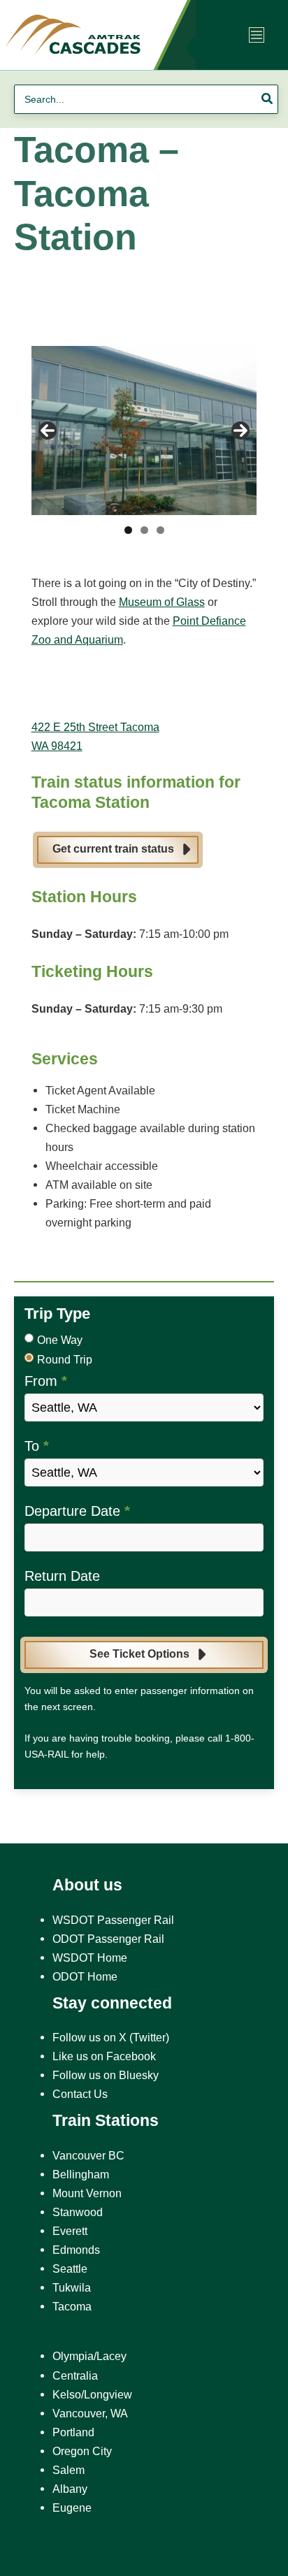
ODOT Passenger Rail (108, 1939)
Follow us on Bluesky (106, 2075)
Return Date (62, 1576)
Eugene (72, 2508)
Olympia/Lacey (89, 2356)
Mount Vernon (87, 2193)
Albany (70, 2489)
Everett (70, 2231)
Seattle (70, 2269)
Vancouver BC (88, 2155)
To (37, 1446)
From (46, 1381)
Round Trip (65, 1360)
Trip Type (57, 1314)
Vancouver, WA (90, 2413)
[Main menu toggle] (257, 35)
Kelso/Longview (92, 2394)
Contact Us (80, 2094)
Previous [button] (48, 430)
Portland (73, 2432)
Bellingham (81, 2174)
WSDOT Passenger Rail (113, 1920)
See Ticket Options (139, 1654)
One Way (60, 1340)
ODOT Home (85, 1976)
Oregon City (82, 2451)
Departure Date (77, 1511)
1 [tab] (128, 530)
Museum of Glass (162, 602)
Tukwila (72, 2287)
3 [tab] (160, 530)
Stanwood (78, 2212)
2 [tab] (144, 530)
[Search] (268, 99)
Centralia (75, 2375)
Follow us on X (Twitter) (111, 2037)
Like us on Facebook (104, 2056)
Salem (69, 2470)
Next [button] (240, 430)
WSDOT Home (90, 1958)
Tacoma (72, 2306)
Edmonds (76, 2250)
